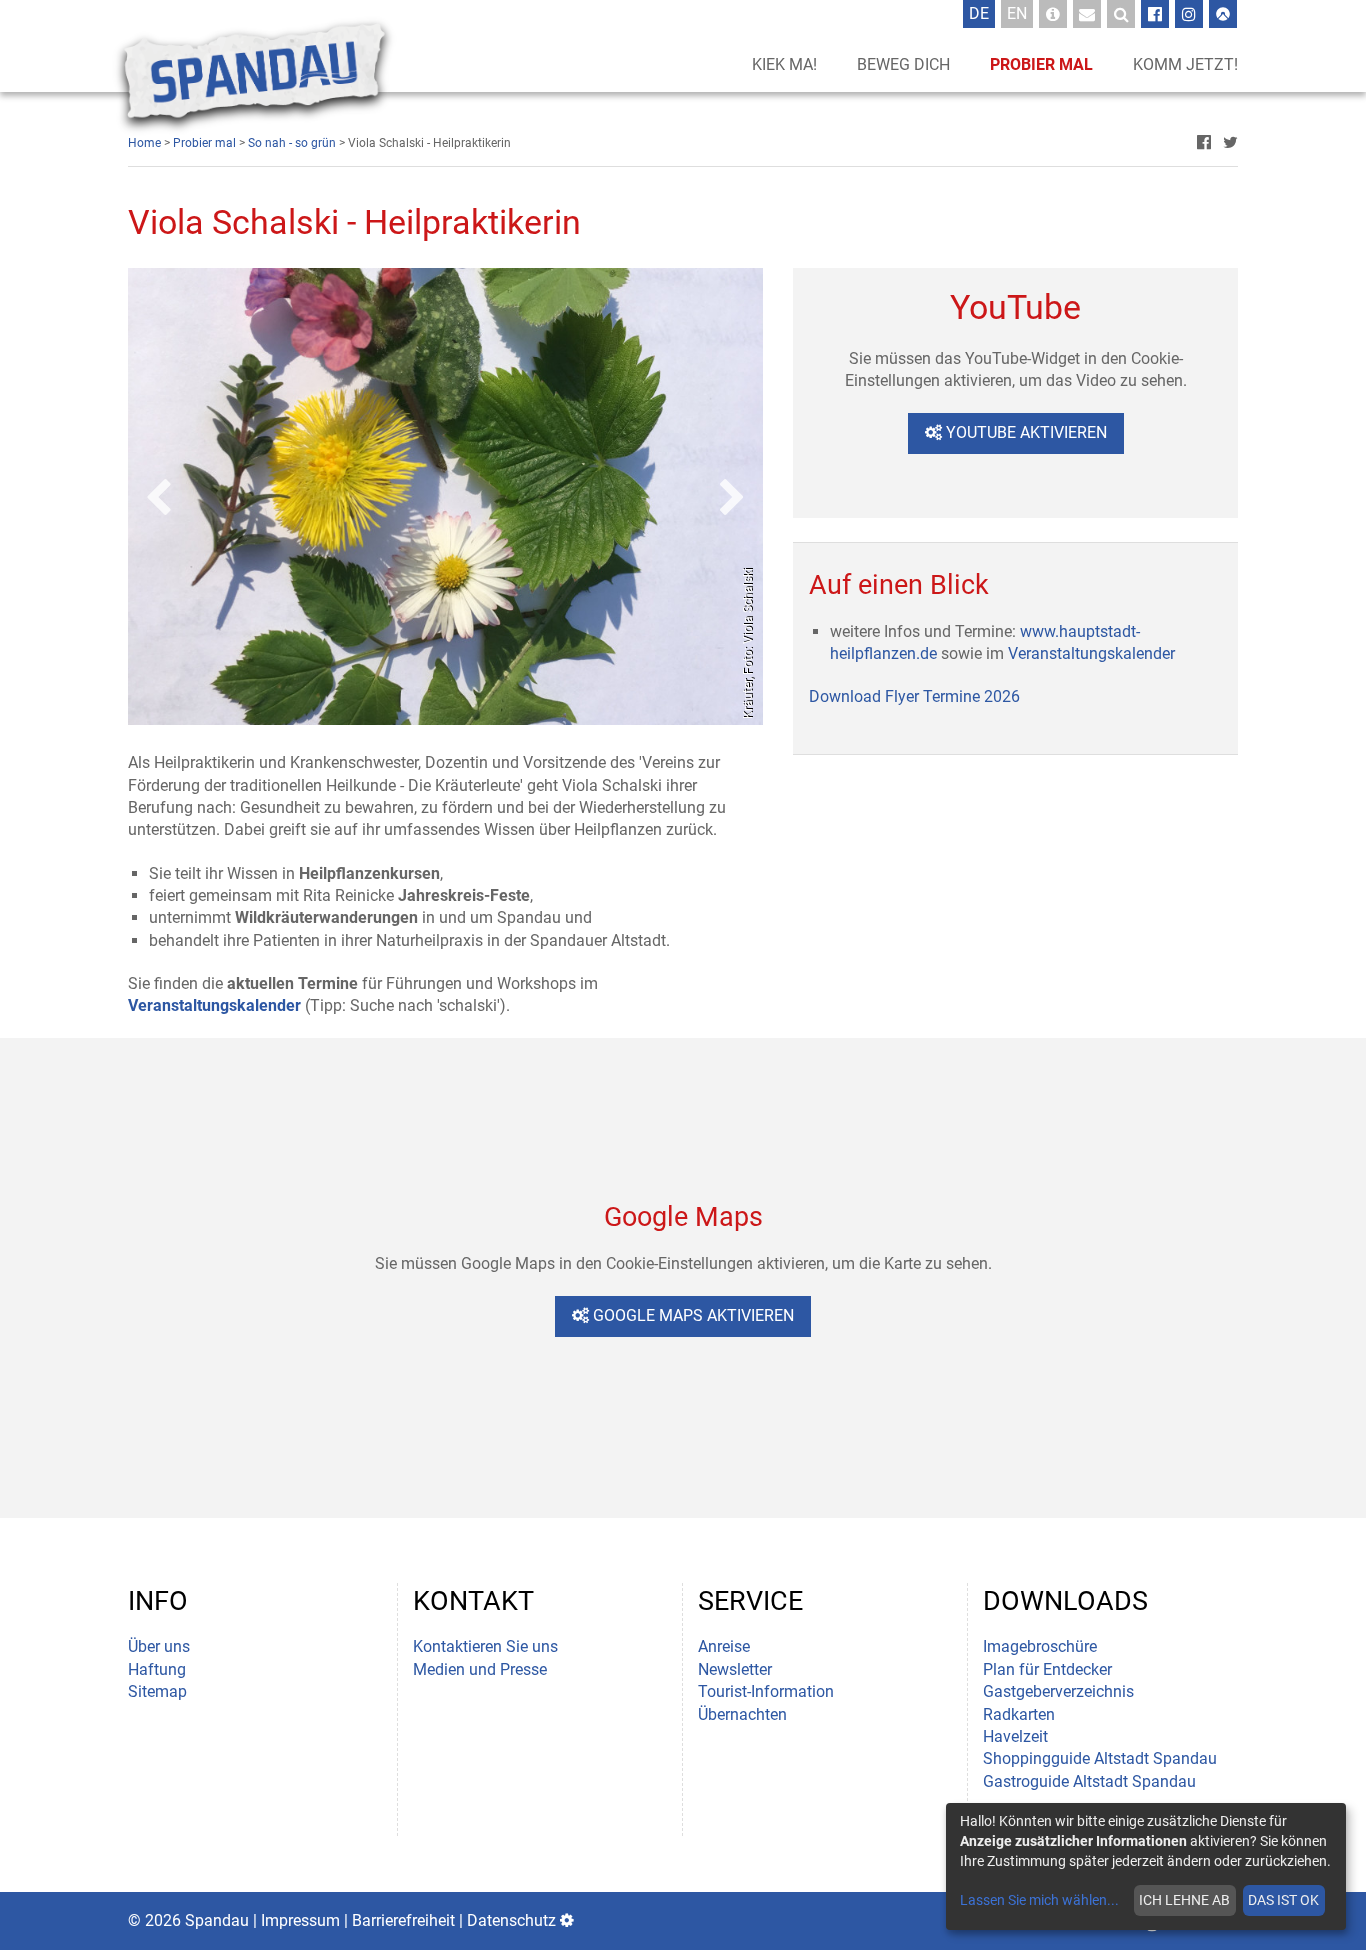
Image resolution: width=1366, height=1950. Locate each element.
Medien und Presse (480, 1669)
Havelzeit (1015, 1736)
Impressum (300, 1920)
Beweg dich (903, 64)
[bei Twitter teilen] (1230, 143)
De (982, 13)
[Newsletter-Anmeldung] (1087, 14)
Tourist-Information (766, 1691)
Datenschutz (511, 1920)
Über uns (159, 1646)
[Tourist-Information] (1053, 14)
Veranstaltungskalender (1091, 653)
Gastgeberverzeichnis (1058, 1691)
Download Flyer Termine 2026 (914, 696)
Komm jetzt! (1185, 64)
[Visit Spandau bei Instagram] (1189, 14)
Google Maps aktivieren (691, 1315)
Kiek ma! (784, 64)
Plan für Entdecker (1047, 1669)
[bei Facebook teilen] (1204, 143)
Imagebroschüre (1040, 1646)
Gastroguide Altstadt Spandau (1089, 1781)
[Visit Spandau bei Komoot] (1223, 14)
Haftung (157, 1669)
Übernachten (742, 1714)
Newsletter (735, 1669)
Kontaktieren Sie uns (485, 1646)
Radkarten (1019, 1714)
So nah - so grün (292, 143)
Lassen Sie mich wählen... (1039, 1900)
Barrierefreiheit (403, 1920)
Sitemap (157, 1691)
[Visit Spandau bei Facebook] (1155, 14)
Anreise (724, 1646)
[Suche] (1121, 14)
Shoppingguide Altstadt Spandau (1100, 1758)
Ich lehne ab (1184, 1900)
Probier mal (1041, 64)
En (1020, 13)
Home (144, 143)
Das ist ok (1283, 1900)
